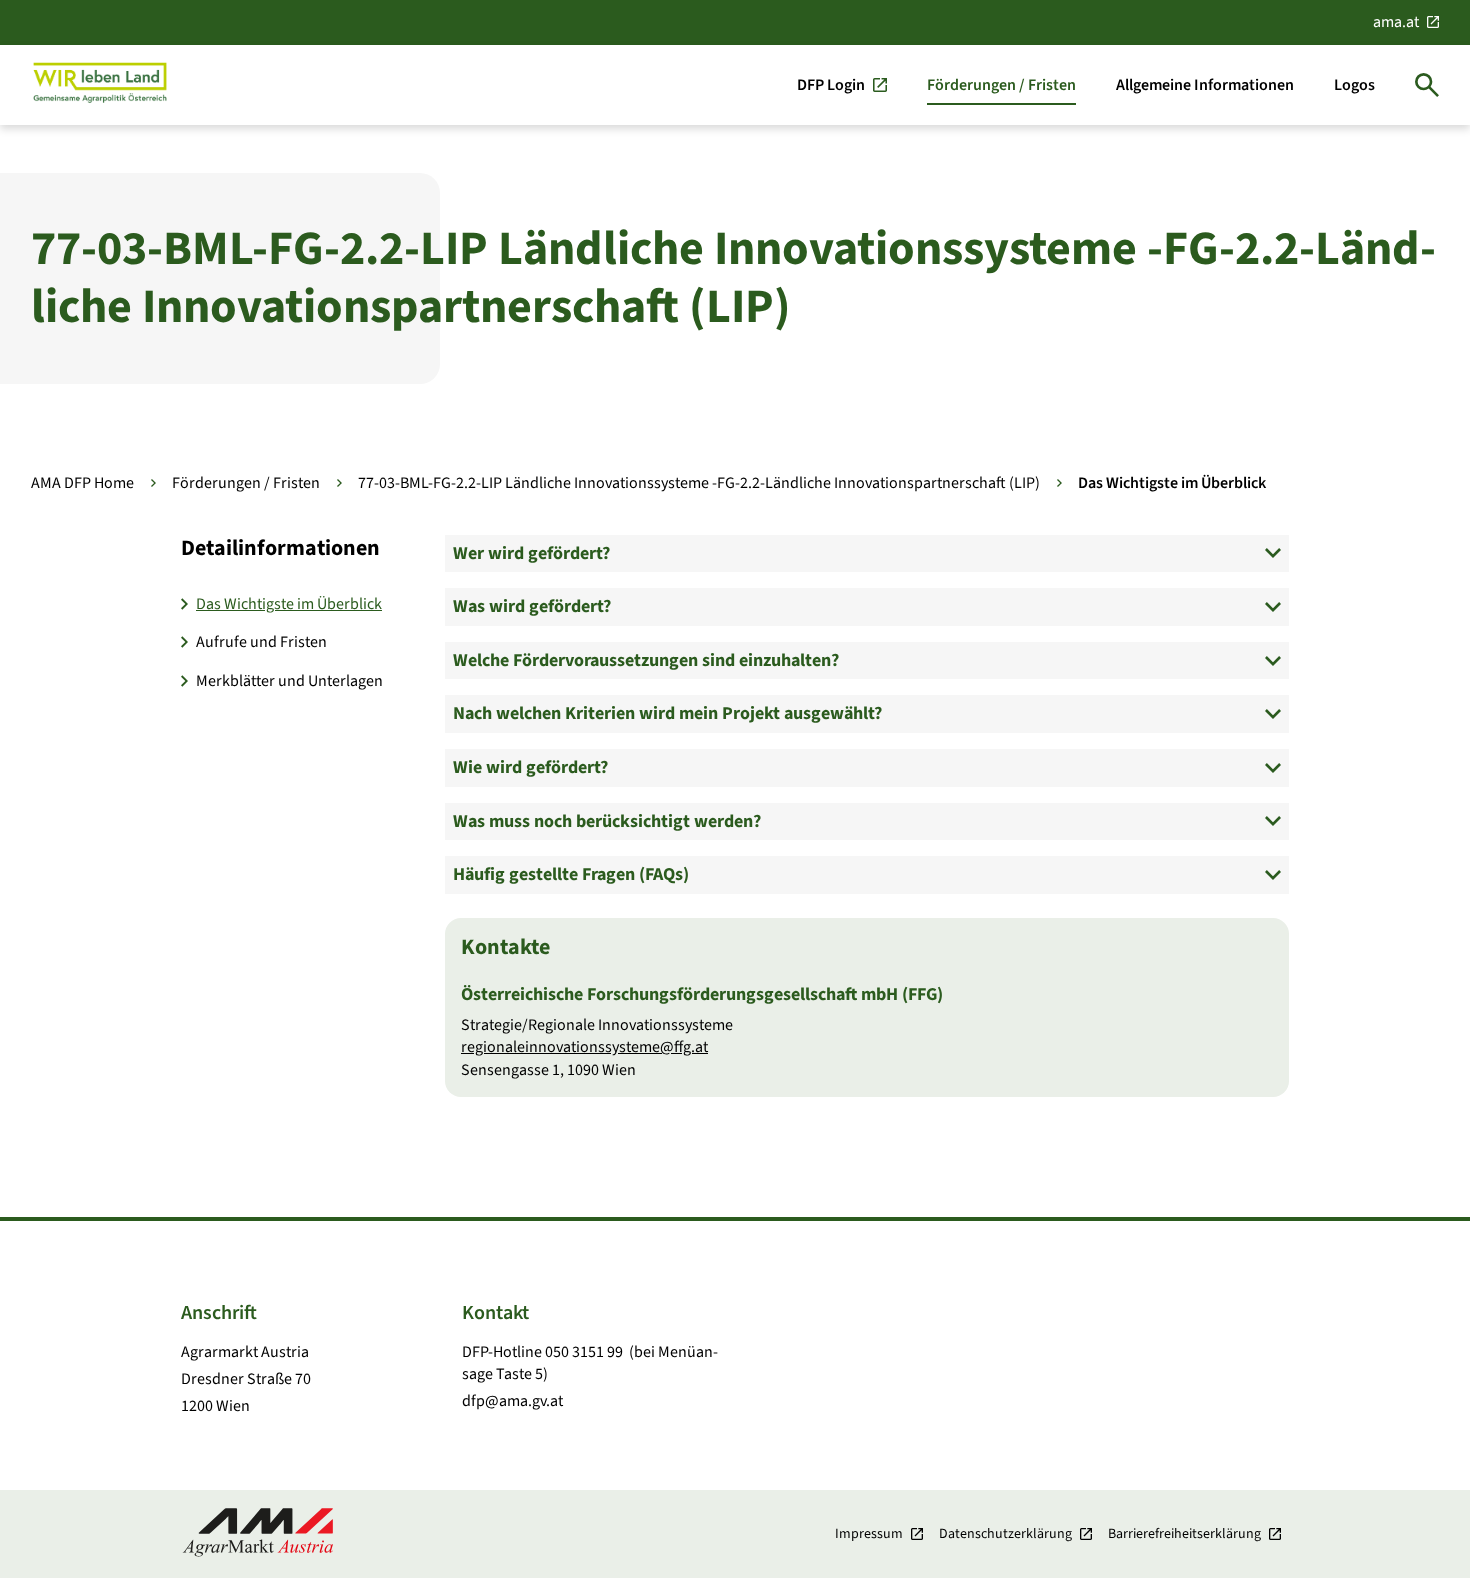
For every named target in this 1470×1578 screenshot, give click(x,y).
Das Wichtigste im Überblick (289, 604)
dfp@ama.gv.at (512, 1401)
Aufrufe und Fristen (261, 642)
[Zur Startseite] (100, 84)
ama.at (1396, 22)
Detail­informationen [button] (280, 548)
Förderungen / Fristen (246, 483)
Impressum (869, 1534)
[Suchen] (1427, 85)
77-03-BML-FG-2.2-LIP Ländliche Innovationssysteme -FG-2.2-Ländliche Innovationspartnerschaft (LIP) (699, 483)
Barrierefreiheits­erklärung (1184, 1534)
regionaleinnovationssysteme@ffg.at (584, 1047)
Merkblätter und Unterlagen (289, 681)
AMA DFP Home (82, 483)
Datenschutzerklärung (1005, 1534)
